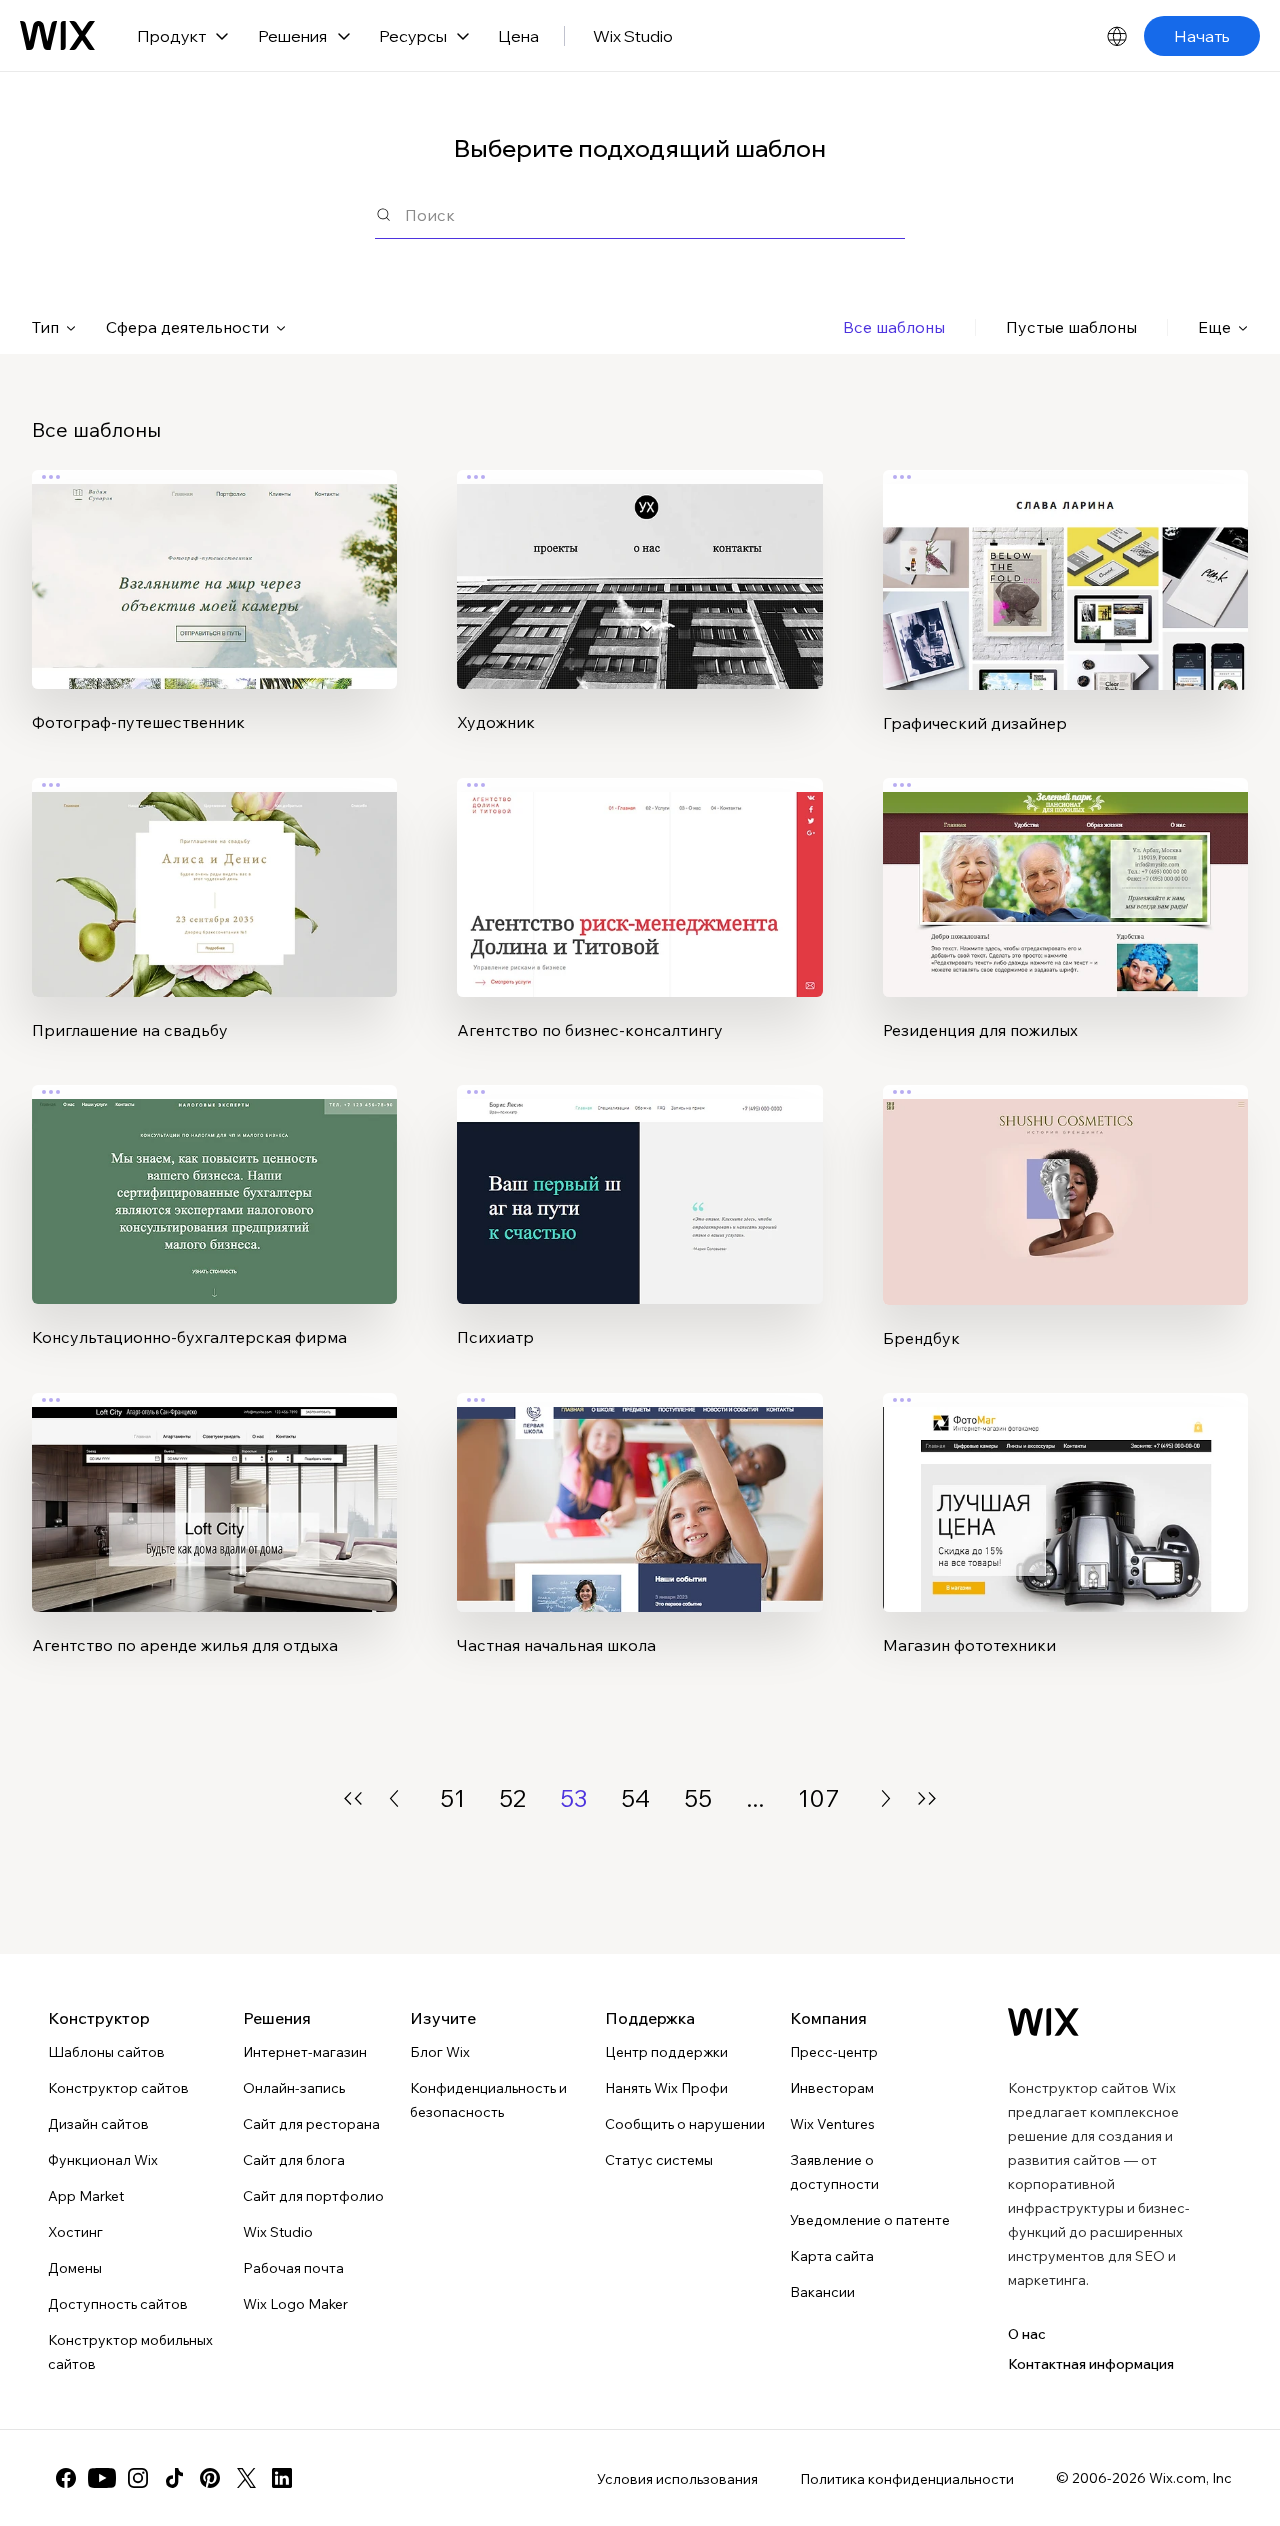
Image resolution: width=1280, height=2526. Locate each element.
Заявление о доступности (834, 2172)
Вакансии (822, 2292)
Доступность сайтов (118, 2304)
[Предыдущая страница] (394, 1798)
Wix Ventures (832, 2124)
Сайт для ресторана (311, 2124)
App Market (86, 2196)
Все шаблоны (894, 327)
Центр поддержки (666, 2052)
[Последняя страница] (927, 1798)
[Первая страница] (353, 1798)
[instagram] (138, 2478)
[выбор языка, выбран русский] (1117, 36)
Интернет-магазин (305, 2052)
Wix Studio (633, 36)
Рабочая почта (293, 2268)
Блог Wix (440, 2052)
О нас (1027, 2334)
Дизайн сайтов (98, 2124)
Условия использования (677, 2479)
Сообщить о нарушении (685, 2124)
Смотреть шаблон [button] (215, 619)
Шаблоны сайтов (106, 2052)
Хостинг (75, 2232)
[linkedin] (282, 2478)
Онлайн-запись (294, 2088)
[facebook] (66, 2478)
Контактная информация (1091, 2364)
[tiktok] (174, 2478)
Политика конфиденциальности (907, 2479)
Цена (518, 36)
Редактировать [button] (214, 563)
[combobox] (655, 214)
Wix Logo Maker (295, 2304)
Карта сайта (832, 2256)
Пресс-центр (834, 2052)
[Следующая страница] (886, 1798)
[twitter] (246, 2478)
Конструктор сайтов (118, 2088)
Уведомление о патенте (870, 2220)
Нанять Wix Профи (666, 2088)
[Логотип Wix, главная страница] (57, 36)
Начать (1202, 36)
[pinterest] (210, 2478)
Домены (75, 2268)
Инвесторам (832, 2088)
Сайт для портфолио (313, 2196)
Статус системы (659, 2160)
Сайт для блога (294, 2160)
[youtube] (102, 2478)
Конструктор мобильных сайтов (130, 2352)
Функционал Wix (103, 2160)
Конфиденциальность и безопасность (488, 2100)
